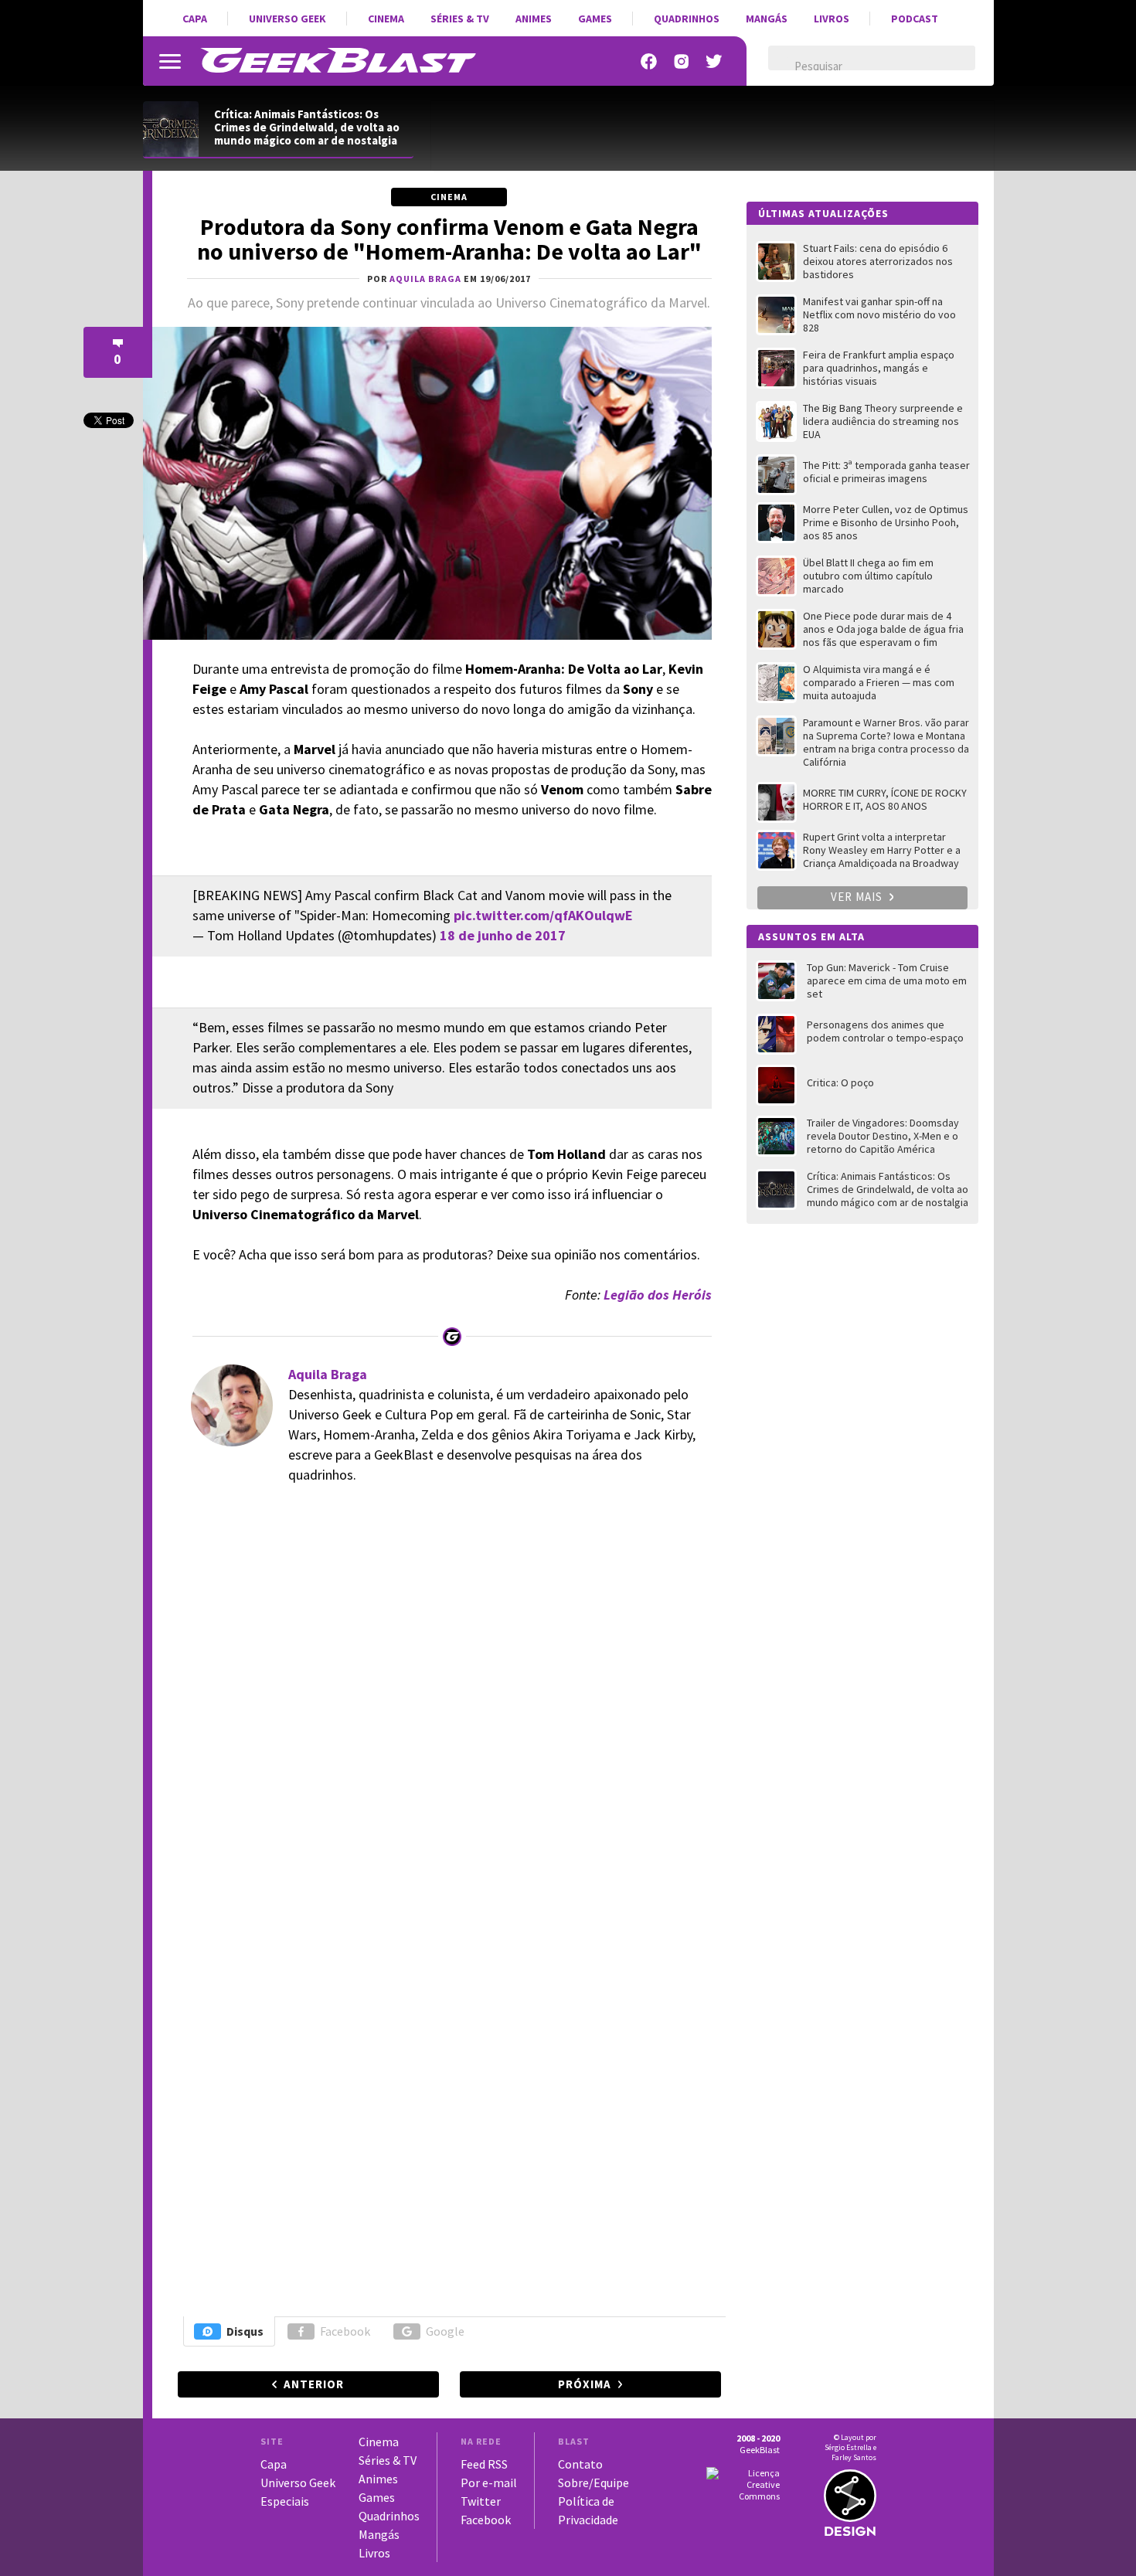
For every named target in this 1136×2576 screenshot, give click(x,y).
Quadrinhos (687, 19)
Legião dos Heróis (658, 1295)
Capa (195, 19)
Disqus (245, 2331)
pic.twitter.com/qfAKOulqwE (543, 915)
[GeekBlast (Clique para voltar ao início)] (338, 60)
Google (445, 2331)
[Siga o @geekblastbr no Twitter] (714, 61)
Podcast (915, 19)
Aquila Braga (328, 1374)
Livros (832, 19)
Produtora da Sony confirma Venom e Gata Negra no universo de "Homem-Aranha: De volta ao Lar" (449, 239)
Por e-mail (489, 2483)
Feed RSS (484, 2464)
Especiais (285, 2501)
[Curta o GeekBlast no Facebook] (649, 61)
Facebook (345, 2331)
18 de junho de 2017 (503, 935)
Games (595, 19)
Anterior (314, 2384)
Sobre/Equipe (594, 2483)
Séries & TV (460, 19)
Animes (534, 19)
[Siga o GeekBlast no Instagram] (682, 61)
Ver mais (858, 897)
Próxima (585, 2384)
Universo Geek (287, 19)
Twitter (481, 2501)
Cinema (386, 19)
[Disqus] (447, 1710)
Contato (580, 2464)
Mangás (767, 19)
